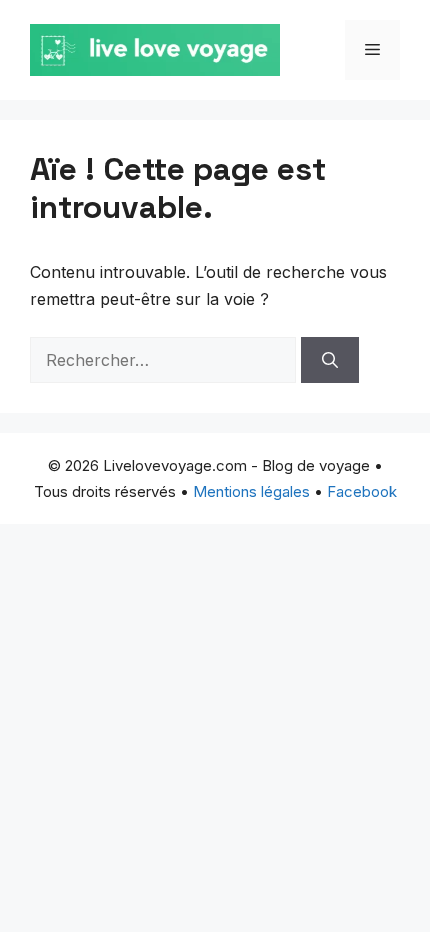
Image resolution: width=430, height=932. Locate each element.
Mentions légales (251, 491)
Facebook (362, 491)
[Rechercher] (330, 360)
